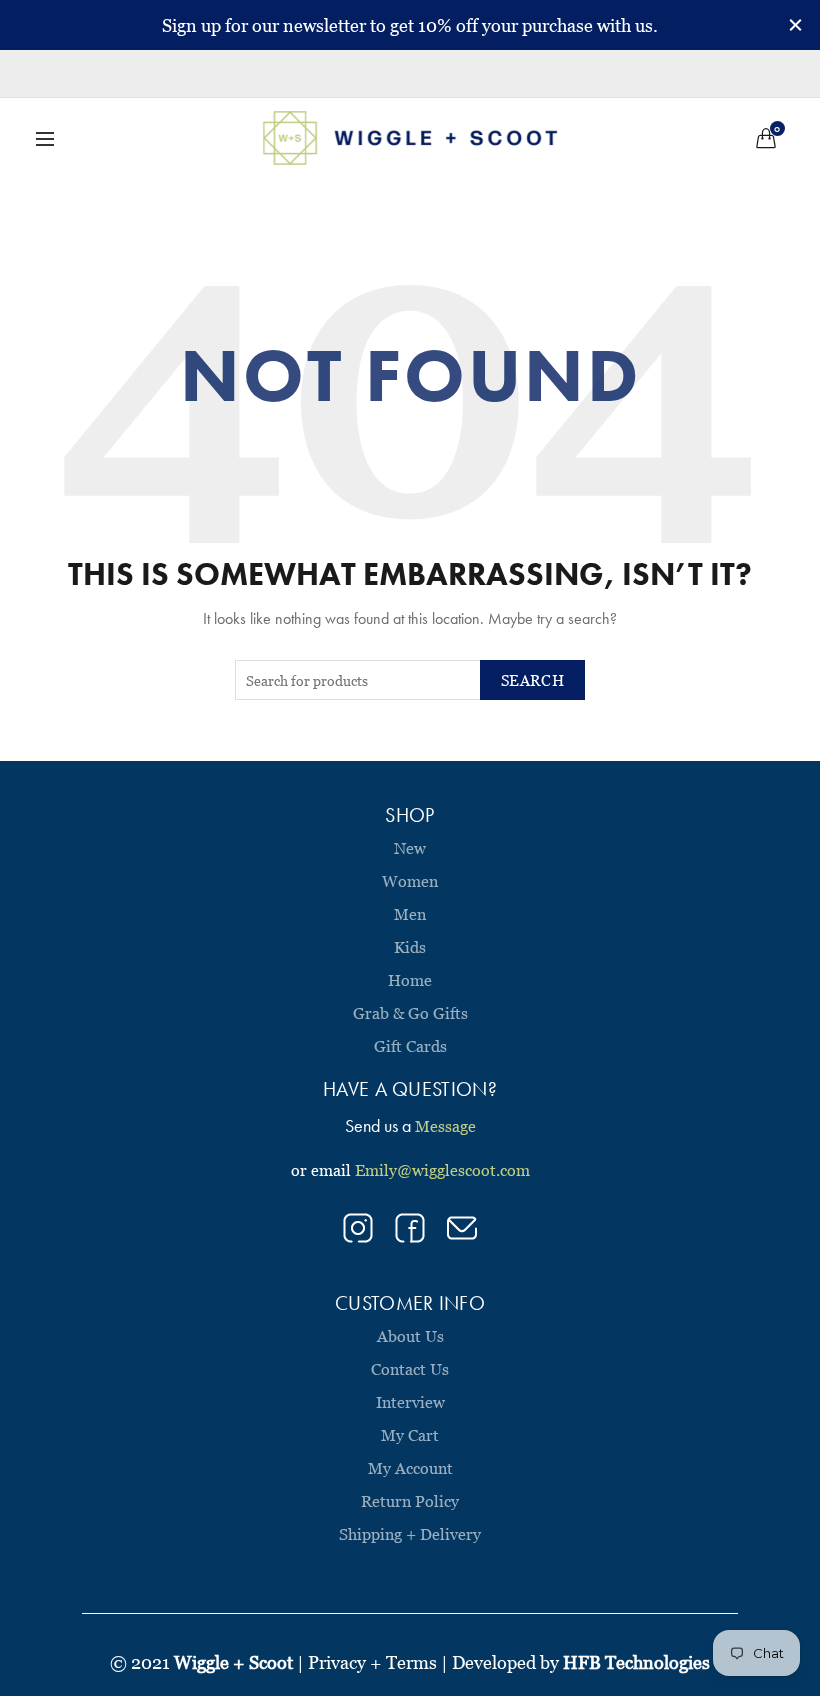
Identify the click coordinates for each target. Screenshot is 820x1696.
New (410, 848)
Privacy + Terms (372, 1662)
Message (445, 1126)
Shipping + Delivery (410, 1534)
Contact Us (410, 1369)
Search (532, 680)
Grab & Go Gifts (410, 1013)
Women (410, 881)
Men (410, 914)
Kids (410, 947)
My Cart (410, 1435)
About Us (410, 1336)
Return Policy (410, 1501)
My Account (410, 1468)
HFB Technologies (636, 1662)
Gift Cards (410, 1046)
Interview (410, 1402)
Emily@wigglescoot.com (442, 1170)
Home (410, 980)
